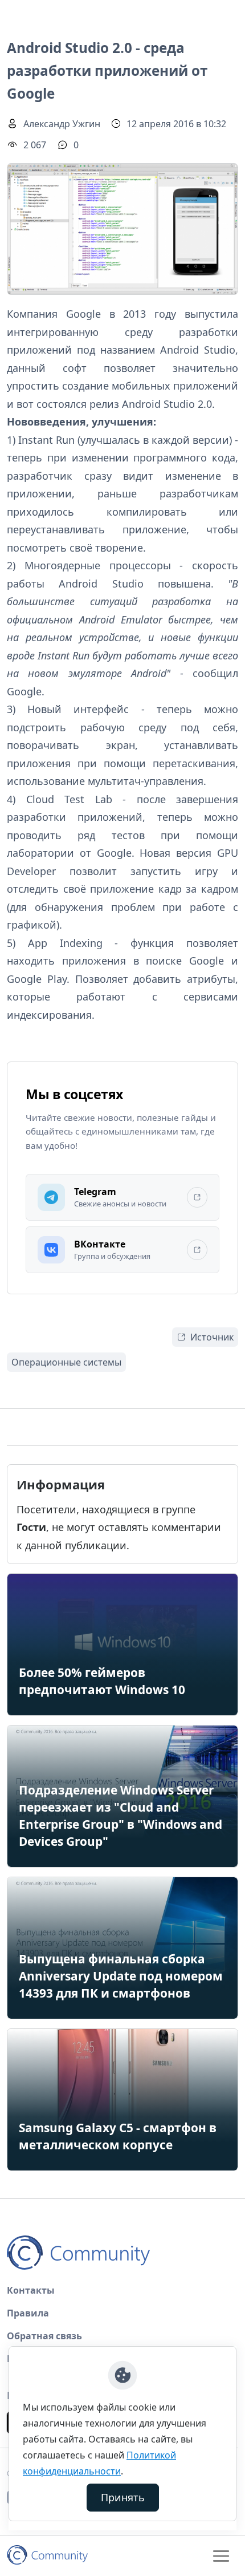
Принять (123, 2497)
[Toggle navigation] (221, 2556)
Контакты (31, 2290)
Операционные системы (66, 1362)
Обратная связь (44, 2336)
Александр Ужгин (62, 124)
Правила (28, 2313)
